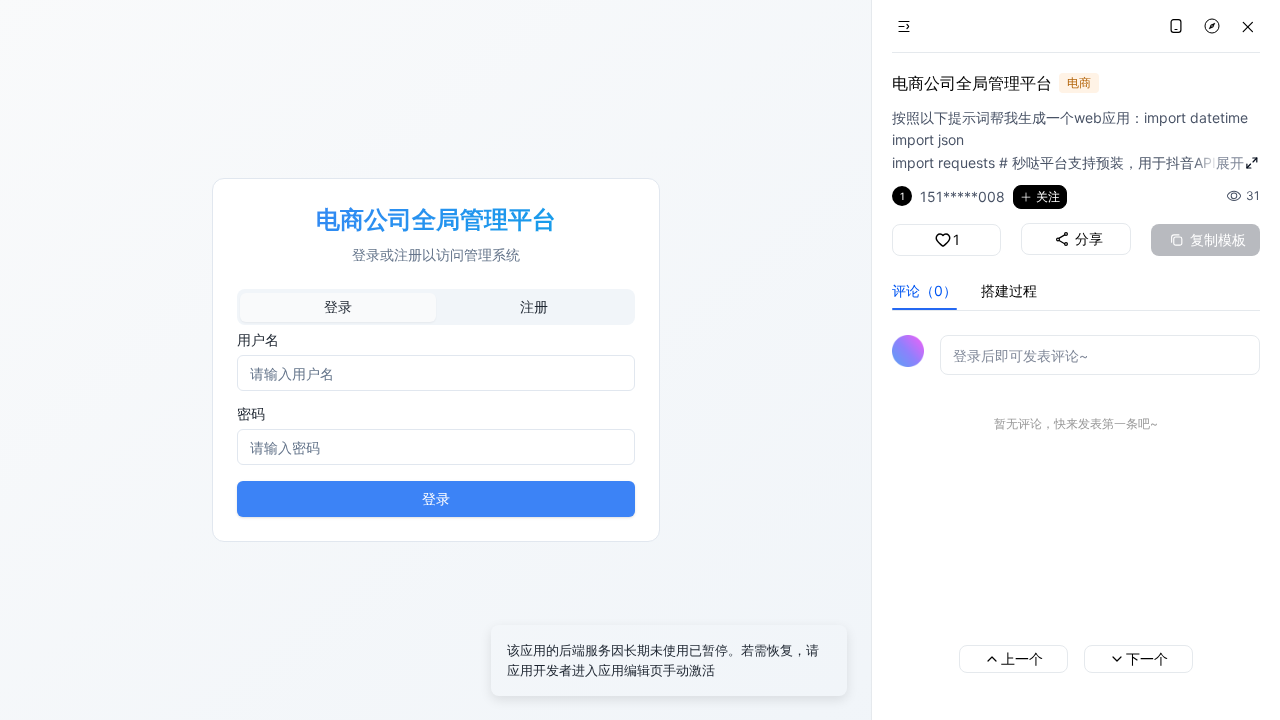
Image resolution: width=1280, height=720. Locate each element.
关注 (1048, 196)
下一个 (1147, 658)
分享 (1089, 238)
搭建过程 (1009, 290)
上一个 (1022, 658)
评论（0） (924, 290)
